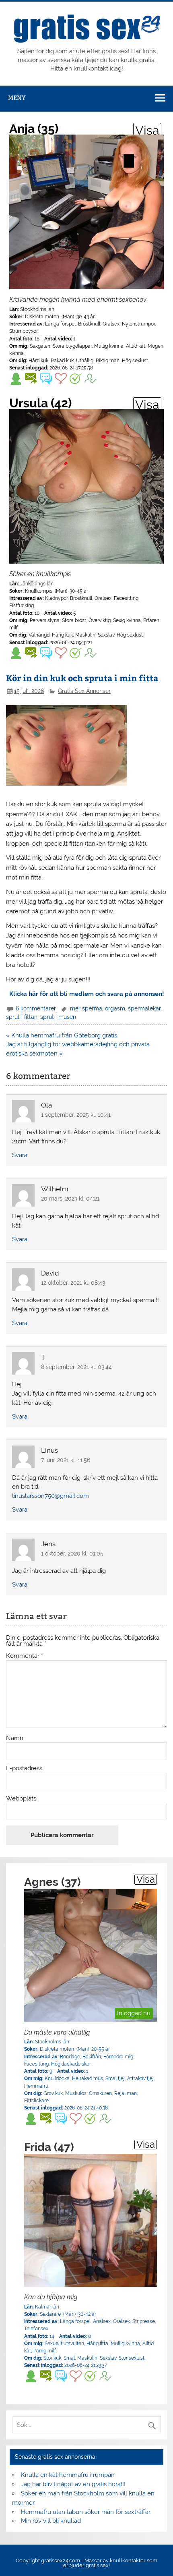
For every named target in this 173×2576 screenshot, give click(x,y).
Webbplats (21, 1799)
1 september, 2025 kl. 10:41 (76, 1115)
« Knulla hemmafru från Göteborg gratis (62, 1035)
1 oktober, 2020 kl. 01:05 (72, 1553)
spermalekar (144, 1008)
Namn (15, 1738)
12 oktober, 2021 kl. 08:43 (73, 1283)
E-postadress (24, 1768)
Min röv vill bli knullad (51, 2521)
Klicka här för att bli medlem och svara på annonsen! (87, 994)
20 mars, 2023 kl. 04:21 (70, 1199)
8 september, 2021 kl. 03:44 (76, 1367)
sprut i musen (58, 1017)
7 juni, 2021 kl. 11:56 (66, 1460)
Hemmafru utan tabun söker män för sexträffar (86, 2512)
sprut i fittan (22, 1017)
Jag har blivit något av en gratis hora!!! (73, 2484)
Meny (17, 98)
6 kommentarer (36, 1008)
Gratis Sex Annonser (84, 691)
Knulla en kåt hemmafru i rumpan (68, 2475)
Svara (20, 1155)
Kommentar (25, 1656)
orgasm (115, 1008)
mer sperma (86, 1008)
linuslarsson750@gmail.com (50, 1496)
